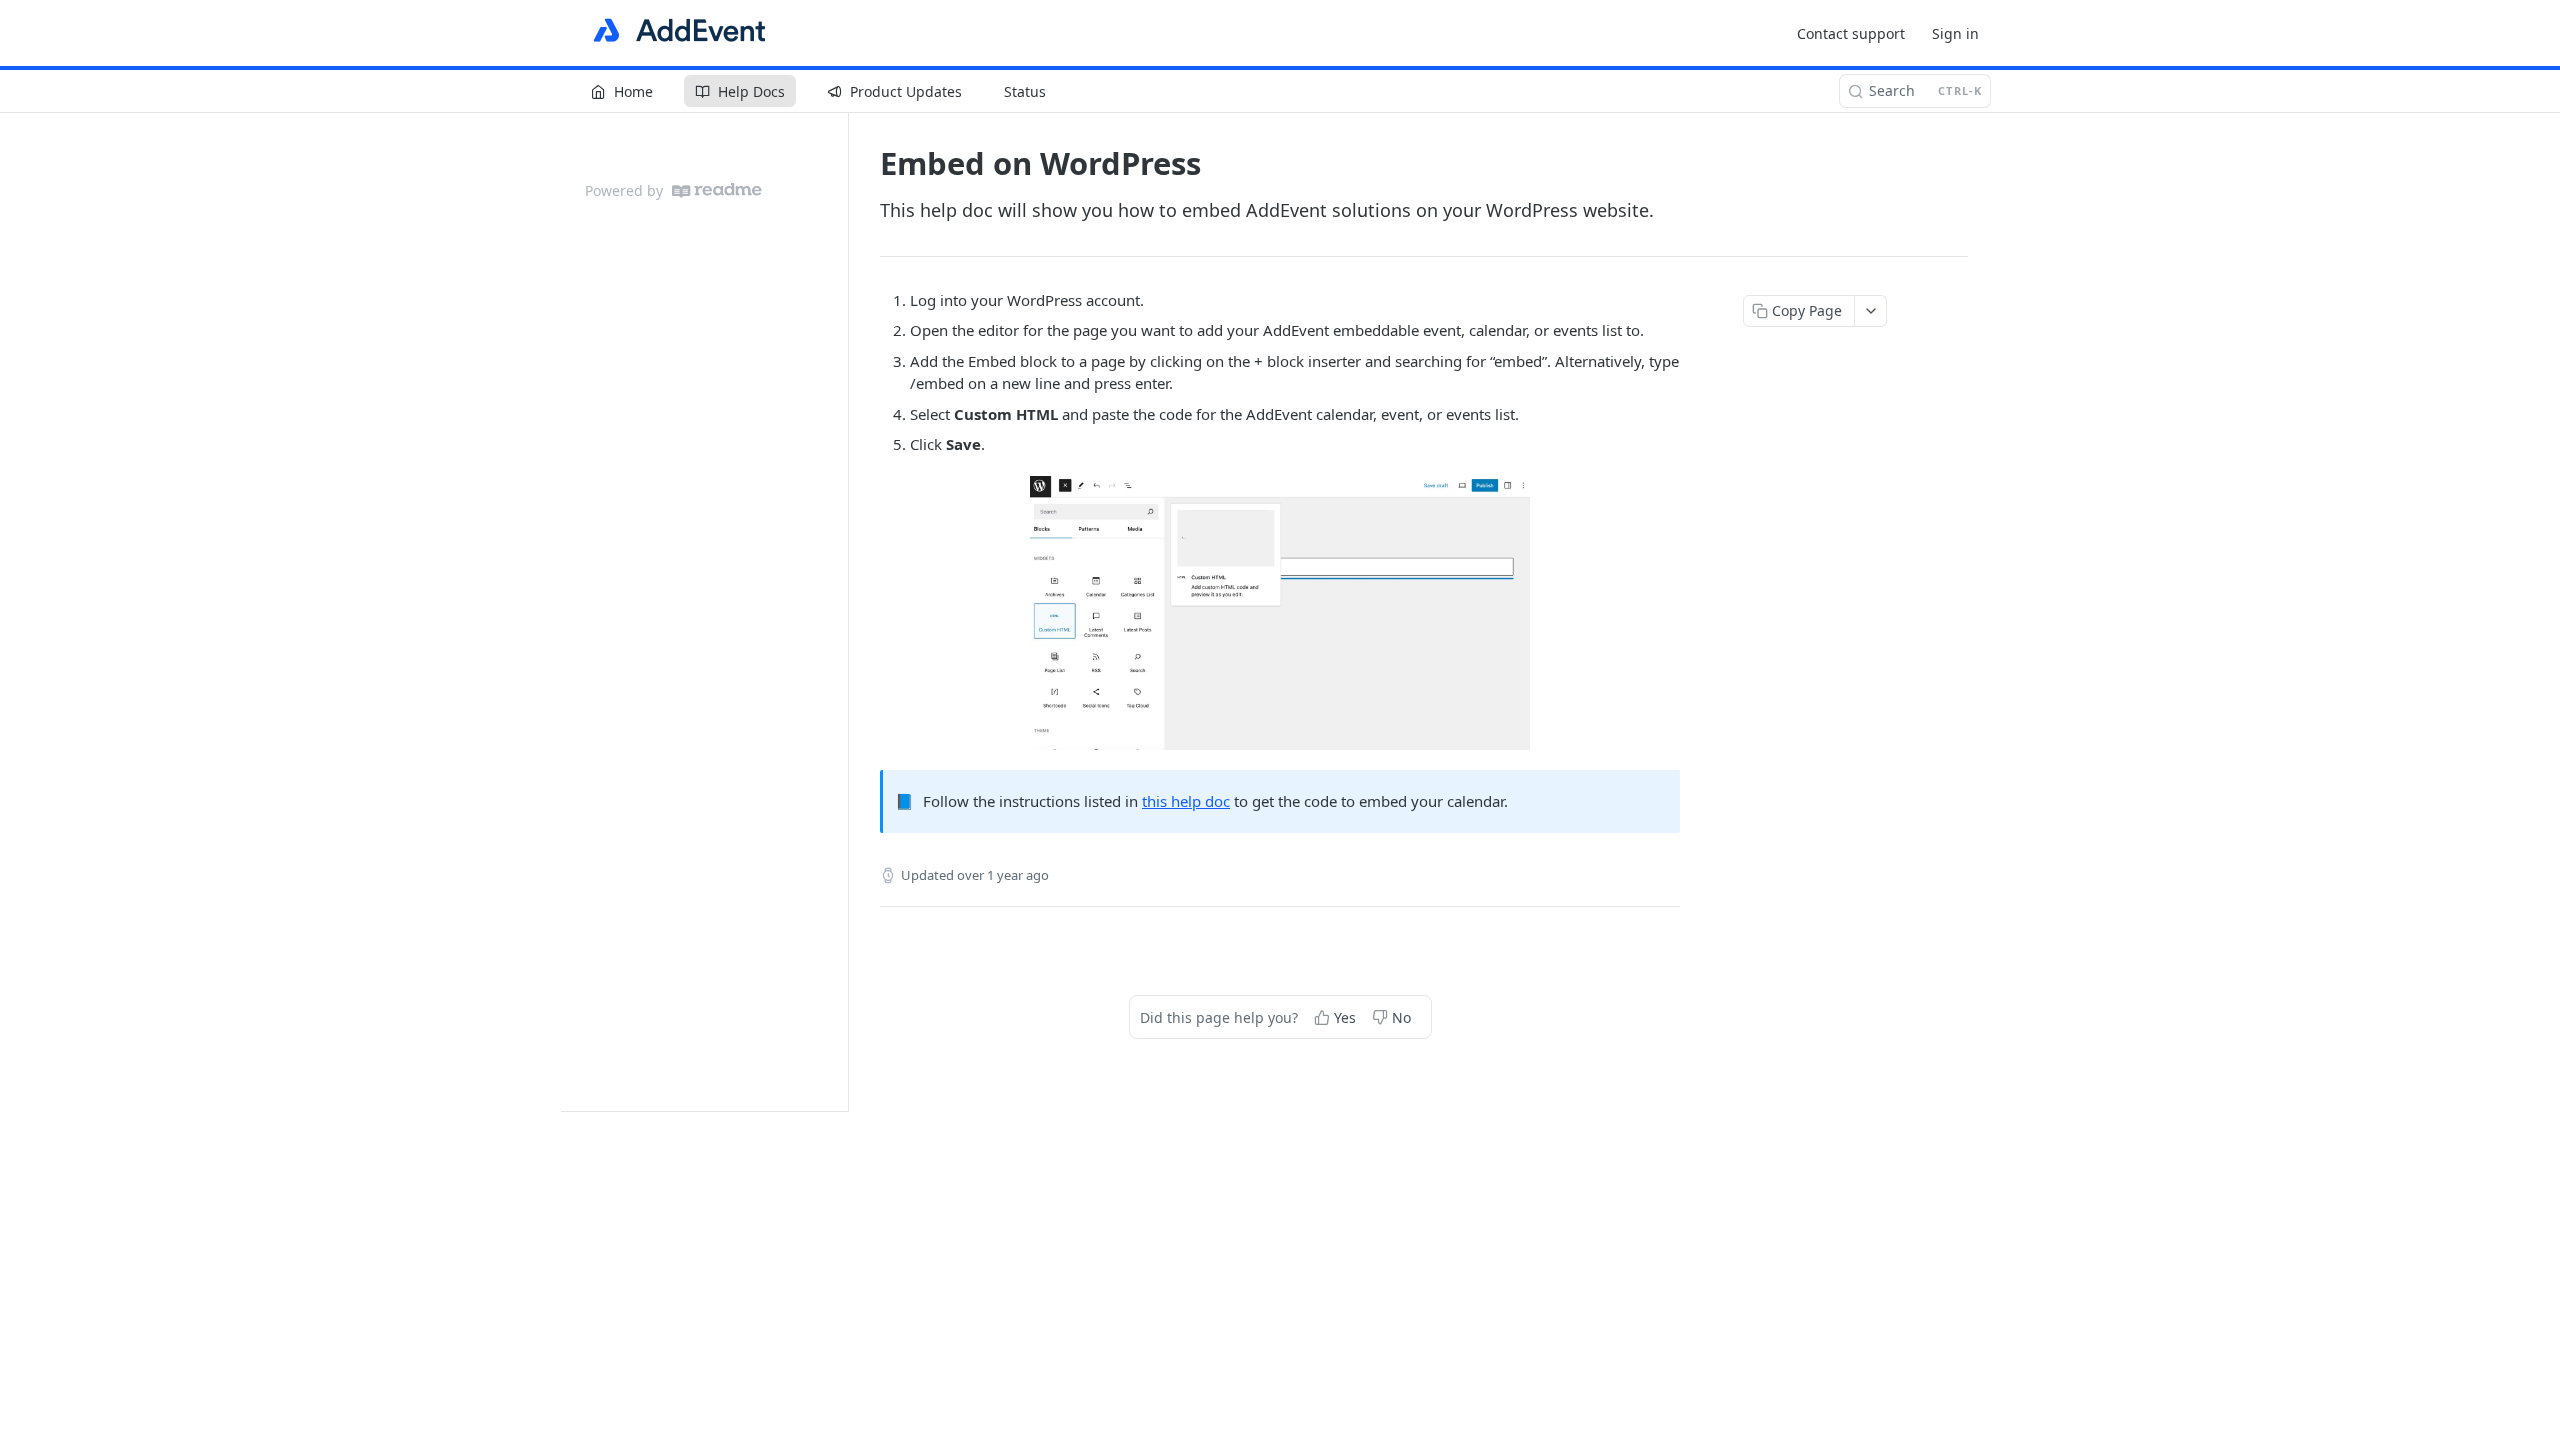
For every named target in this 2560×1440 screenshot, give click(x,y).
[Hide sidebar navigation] (844, 611)
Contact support (1851, 33)
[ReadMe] (717, 190)
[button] (1280, 613)
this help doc (1186, 801)
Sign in (1955, 33)
